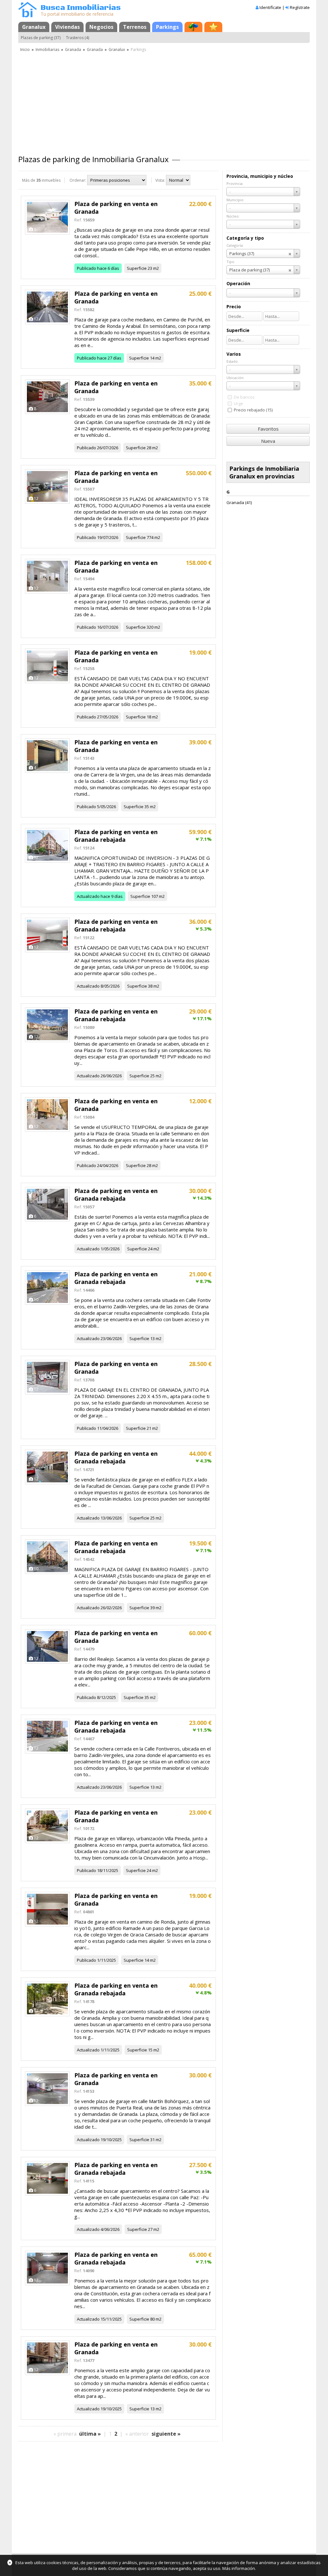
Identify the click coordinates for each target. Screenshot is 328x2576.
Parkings (167, 27)
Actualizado (88, 896)
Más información (239, 2568)
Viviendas (67, 27)
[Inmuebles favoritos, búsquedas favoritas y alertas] (213, 27)
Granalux (34, 27)
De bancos (244, 397)
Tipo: (231, 262)
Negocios (101, 27)
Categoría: (235, 245)
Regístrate (300, 7)
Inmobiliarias (47, 50)
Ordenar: (78, 180)
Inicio (25, 50)
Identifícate (270, 7)
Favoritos (268, 429)
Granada (73, 50)
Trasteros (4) (78, 38)
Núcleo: (233, 216)
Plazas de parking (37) (41, 38)
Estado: (233, 361)
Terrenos (135, 27)
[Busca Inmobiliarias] (28, 16)
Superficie (137, 268)
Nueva (268, 441)
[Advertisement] (164, 101)
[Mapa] (193, 27)
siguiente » (166, 2434)
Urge (238, 403)
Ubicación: (235, 378)
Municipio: (235, 200)
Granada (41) (239, 502)
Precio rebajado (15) (253, 410)
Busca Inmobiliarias (81, 8)
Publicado (86, 268)
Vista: (160, 180)
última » (90, 2434)
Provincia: (235, 183)
